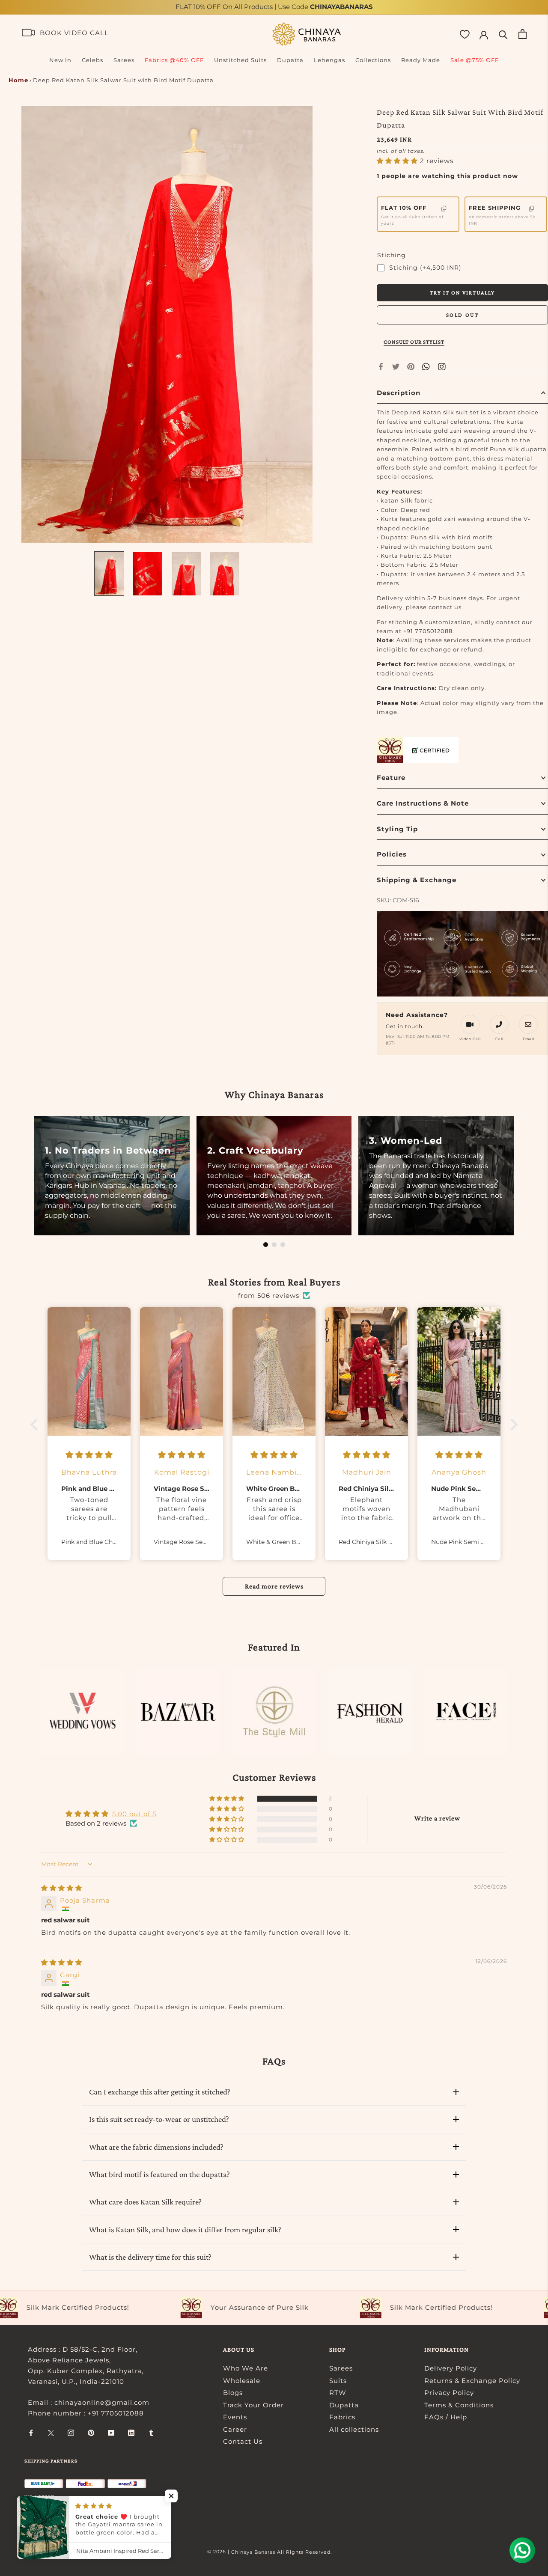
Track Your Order (253, 2405)
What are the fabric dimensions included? (156, 2147)
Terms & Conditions (459, 2405)
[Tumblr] (151, 2433)
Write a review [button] (437, 1818)
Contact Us (243, 2441)
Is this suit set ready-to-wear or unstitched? (159, 2119)
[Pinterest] (411, 367)
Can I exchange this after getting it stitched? (160, 2092)
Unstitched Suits (240, 60)
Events (235, 2417)
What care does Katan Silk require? (145, 2202)
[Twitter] (396, 367)
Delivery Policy (451, 2368)
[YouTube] (111, 2433)
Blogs (233, 2393)
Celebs (92, 60)
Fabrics (342, 2417)
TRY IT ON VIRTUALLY (462, 293)
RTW (338, 2393)
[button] (398, 161)
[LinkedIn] (131, 2433)
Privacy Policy (449, 2393)
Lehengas (329, 60)
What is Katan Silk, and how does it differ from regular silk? (185, 2229)
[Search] (503, 34)
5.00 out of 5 (134, 1814)
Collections (373, 60)
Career (235, 2429)
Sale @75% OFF (475, 60)
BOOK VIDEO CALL (74, 33)
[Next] (497, 1181)
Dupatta (290, 60)
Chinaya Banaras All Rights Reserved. (281, 2552)
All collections (354, 2429)
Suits (338, 2381)
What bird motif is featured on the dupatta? (159, 2174)
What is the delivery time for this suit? (150, 2257)
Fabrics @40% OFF (174, 60)
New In (60, 60)
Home (18, 80)
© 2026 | (219, 2552)
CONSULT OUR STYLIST (414, 342)
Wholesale (242, 2381)
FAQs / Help (446, 2417)
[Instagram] (71, 2433)
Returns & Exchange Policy (472, 2381)
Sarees (124, 60)
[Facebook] (381, 367)
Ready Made (421, 60)
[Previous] (51, 1181)
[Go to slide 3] (283, 1245)
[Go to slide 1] (266, 1245)
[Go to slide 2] (274, 1245)
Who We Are (246, 2368)
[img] (62, 1888)
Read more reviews (274, 1586)
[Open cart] (523, 34)
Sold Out (463, 315)
